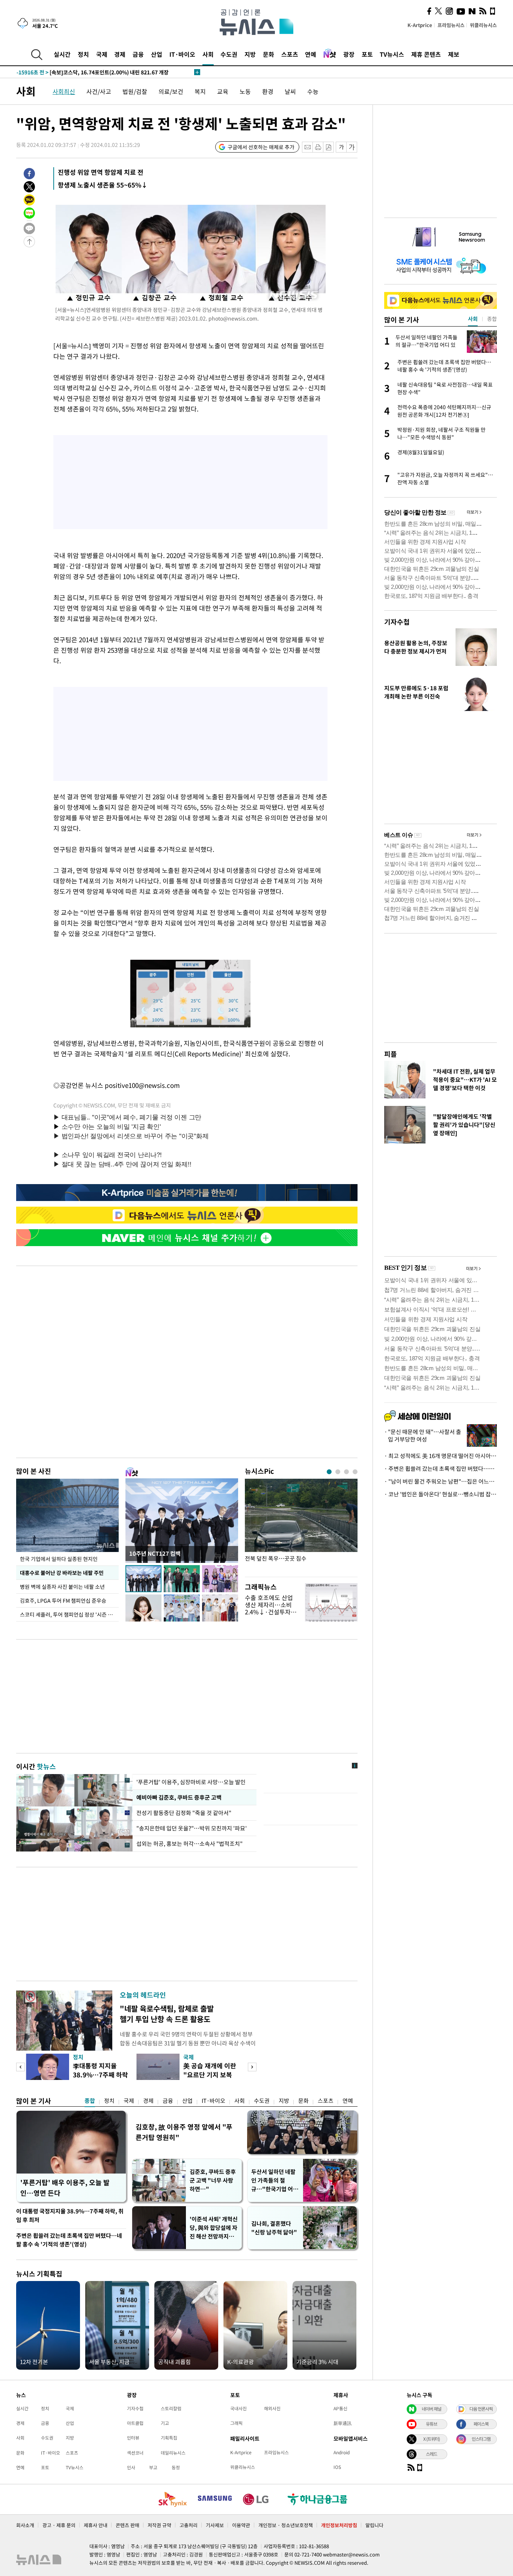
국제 (102, 54)
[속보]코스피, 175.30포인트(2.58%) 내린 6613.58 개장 (96, 72)
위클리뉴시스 (483, 25)
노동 (245, 91)
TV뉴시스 (392, 54)
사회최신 (64, 91)
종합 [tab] (492, 319)
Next (252, 2067)
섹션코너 (135, 2453)
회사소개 (25, 2525)
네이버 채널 (432, 2409)
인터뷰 (133, 2438)
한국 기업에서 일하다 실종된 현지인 (59, 1559)
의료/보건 (171, 91)
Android (342, 2452)
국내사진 (238, 2408)
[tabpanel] (301, 1526)
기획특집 (169, 2438)
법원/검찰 (135, 91)
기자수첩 (397, 622)
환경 (268, 91)
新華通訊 (343, 2423)
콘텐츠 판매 (127, 2525)
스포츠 (290, 54)
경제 (120, 54)
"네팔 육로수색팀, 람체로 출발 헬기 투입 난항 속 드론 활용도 (167, 2014)
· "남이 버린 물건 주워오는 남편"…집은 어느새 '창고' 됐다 (441, 1481)
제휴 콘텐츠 (426, 54)
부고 (153, 2467)
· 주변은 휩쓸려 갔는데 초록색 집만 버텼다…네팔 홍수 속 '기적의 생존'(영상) (441, 1469)
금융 (138, 54)
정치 (83, 54)
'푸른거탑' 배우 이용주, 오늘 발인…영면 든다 (65, 2188)
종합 (90, 2101)
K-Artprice (420, 25)
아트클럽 (135, 2423)
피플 (391, 1054)
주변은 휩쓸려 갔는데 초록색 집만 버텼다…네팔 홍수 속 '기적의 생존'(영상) (69, 2240)
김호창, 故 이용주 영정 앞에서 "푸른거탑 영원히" (184, 2132)
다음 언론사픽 (481, 2409)
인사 (131, 2467)
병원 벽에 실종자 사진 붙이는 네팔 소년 (62, 1587)
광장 (349, 54)
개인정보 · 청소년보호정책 (286, 2525)
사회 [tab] (473, 319)
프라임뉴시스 (451, 25)
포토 (367, 54)
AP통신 (340, 2408)
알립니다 (374, 2525)
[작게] (341, 147)
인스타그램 (481, 2439)
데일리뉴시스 (173, 2453)
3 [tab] (346, 1472)
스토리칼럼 (171, 2408)
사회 (208, 54)
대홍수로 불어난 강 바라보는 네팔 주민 (62, 1573)
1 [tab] (329, 1472)
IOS (337, 2467)
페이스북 (481, 2424)
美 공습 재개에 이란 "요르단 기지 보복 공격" (210, 2075)
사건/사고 (99, 91)
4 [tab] (355, 1472)
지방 (250, 54)
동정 (176, 2467)
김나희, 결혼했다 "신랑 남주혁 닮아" (274, 2228)
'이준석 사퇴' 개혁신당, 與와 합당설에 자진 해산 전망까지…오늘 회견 (214, 2228)
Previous (20, 2067)
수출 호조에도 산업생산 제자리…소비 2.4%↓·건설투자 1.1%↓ (269, 1608)
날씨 (290, 91)
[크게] (352, 147)
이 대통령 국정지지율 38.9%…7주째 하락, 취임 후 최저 (70, 2215)
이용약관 (241, 2525)
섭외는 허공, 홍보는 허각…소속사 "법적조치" (189, 1844)
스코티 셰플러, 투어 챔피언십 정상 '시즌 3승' (69, 1614)
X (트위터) (432, 2439)
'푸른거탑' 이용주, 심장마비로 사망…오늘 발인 (191, 1782)
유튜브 (432, 2424)
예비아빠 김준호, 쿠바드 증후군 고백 (179, 1797)
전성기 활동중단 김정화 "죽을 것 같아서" (185, 1813)
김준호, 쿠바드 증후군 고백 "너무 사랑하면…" (213, 2180)
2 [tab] (338, 1472)
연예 (311, 54)
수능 (313, 91)
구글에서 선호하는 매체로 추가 (261, 147)
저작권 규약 (159, 2525)
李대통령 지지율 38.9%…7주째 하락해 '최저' (100, 2075)
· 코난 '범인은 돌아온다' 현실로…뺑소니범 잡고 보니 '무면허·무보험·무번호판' (441, 1494)
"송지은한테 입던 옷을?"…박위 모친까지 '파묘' (192, 1828)
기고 (165, 2423)
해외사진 (272, 2408)
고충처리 (189, 2525)
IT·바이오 (182, 54)
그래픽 (236, 2423)
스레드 (432, 2454)
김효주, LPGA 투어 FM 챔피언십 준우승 (63, 1600)
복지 (200, 91)
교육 (223, 91)
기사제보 (215, 2525)
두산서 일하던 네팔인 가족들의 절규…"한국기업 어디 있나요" (275, 2180)
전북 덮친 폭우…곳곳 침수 (276, 1559)
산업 (157, 54)
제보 (454, 54)
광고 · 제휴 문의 (59, 2525)
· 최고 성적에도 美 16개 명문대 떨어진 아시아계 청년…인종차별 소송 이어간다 (441, 1456)
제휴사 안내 (96, 2525)
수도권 (229, 54)
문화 (269, 54)
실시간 (62, 54)
